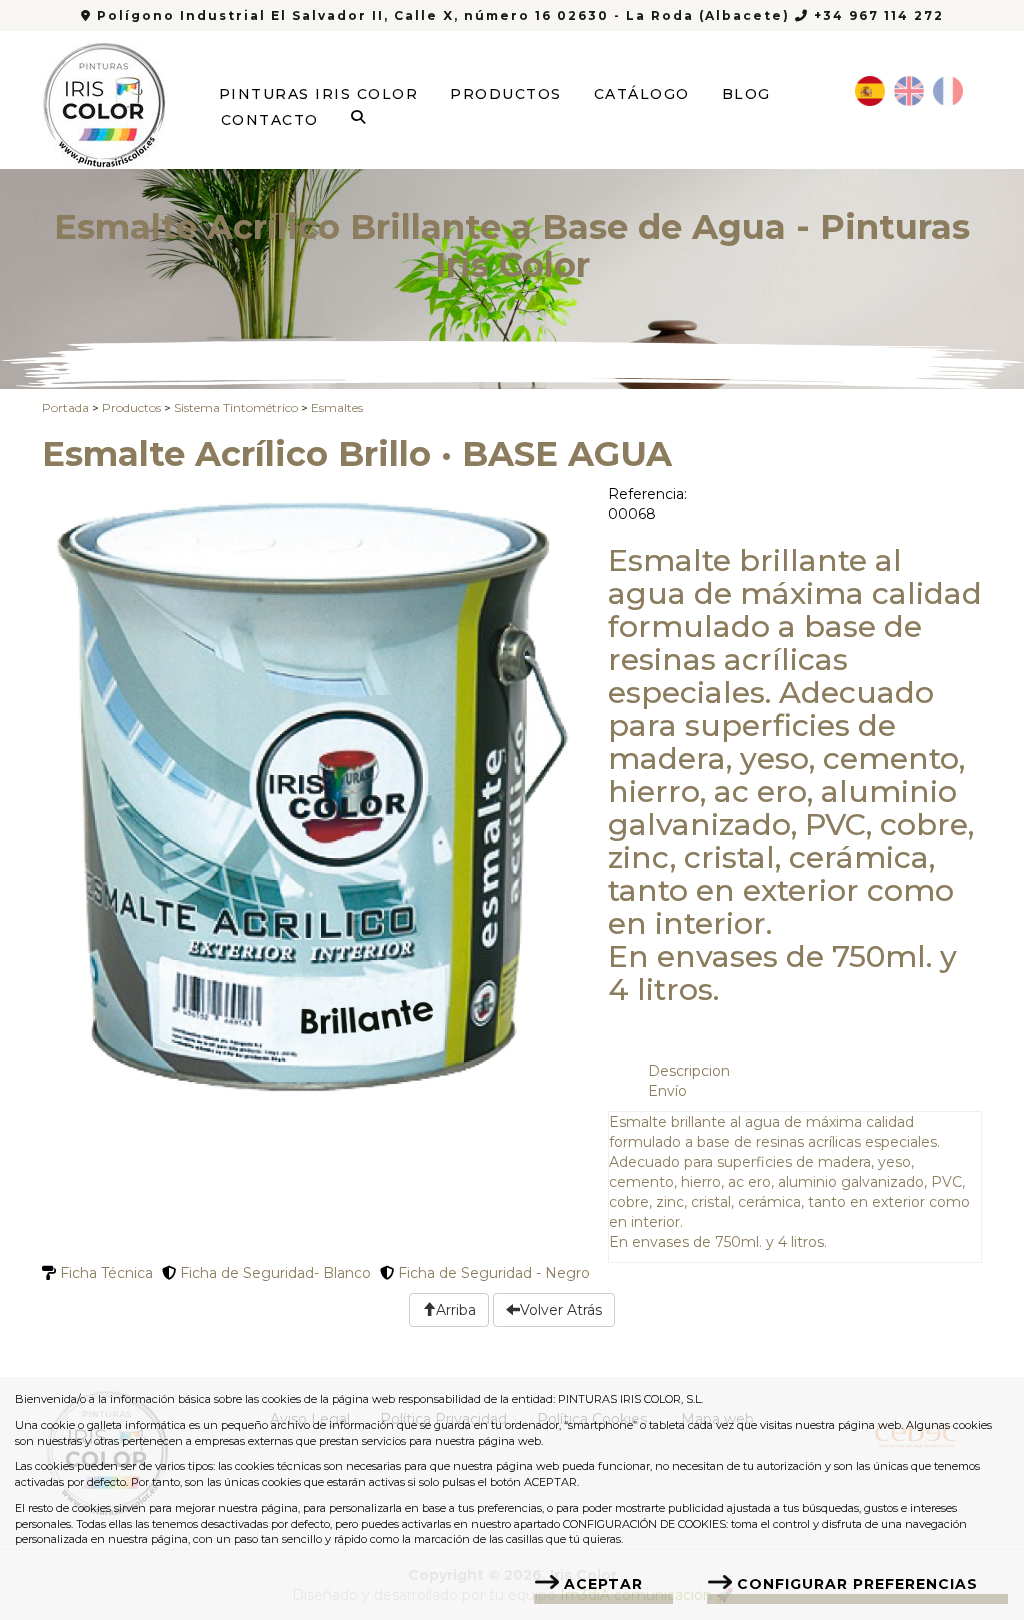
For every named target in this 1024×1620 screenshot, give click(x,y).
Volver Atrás (561, 1310)
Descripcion (689, 1071)
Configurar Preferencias (857, 1584)
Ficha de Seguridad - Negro (492, 1273)
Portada (65, 407)
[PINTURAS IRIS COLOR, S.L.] (104, 99)
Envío (667, 1091)
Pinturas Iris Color (319, 94)
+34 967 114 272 (876, 15)
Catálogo (642, 94)
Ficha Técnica (104, 1273)
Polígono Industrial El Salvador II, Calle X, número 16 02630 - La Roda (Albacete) (443, 15)
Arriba (456, 1310)
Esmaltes (337, 407)
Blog (746, 94)
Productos (506, 94)
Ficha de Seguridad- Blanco (273, 1273)
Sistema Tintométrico (236, 407)
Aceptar (603, 1584)
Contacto (270, 120)
